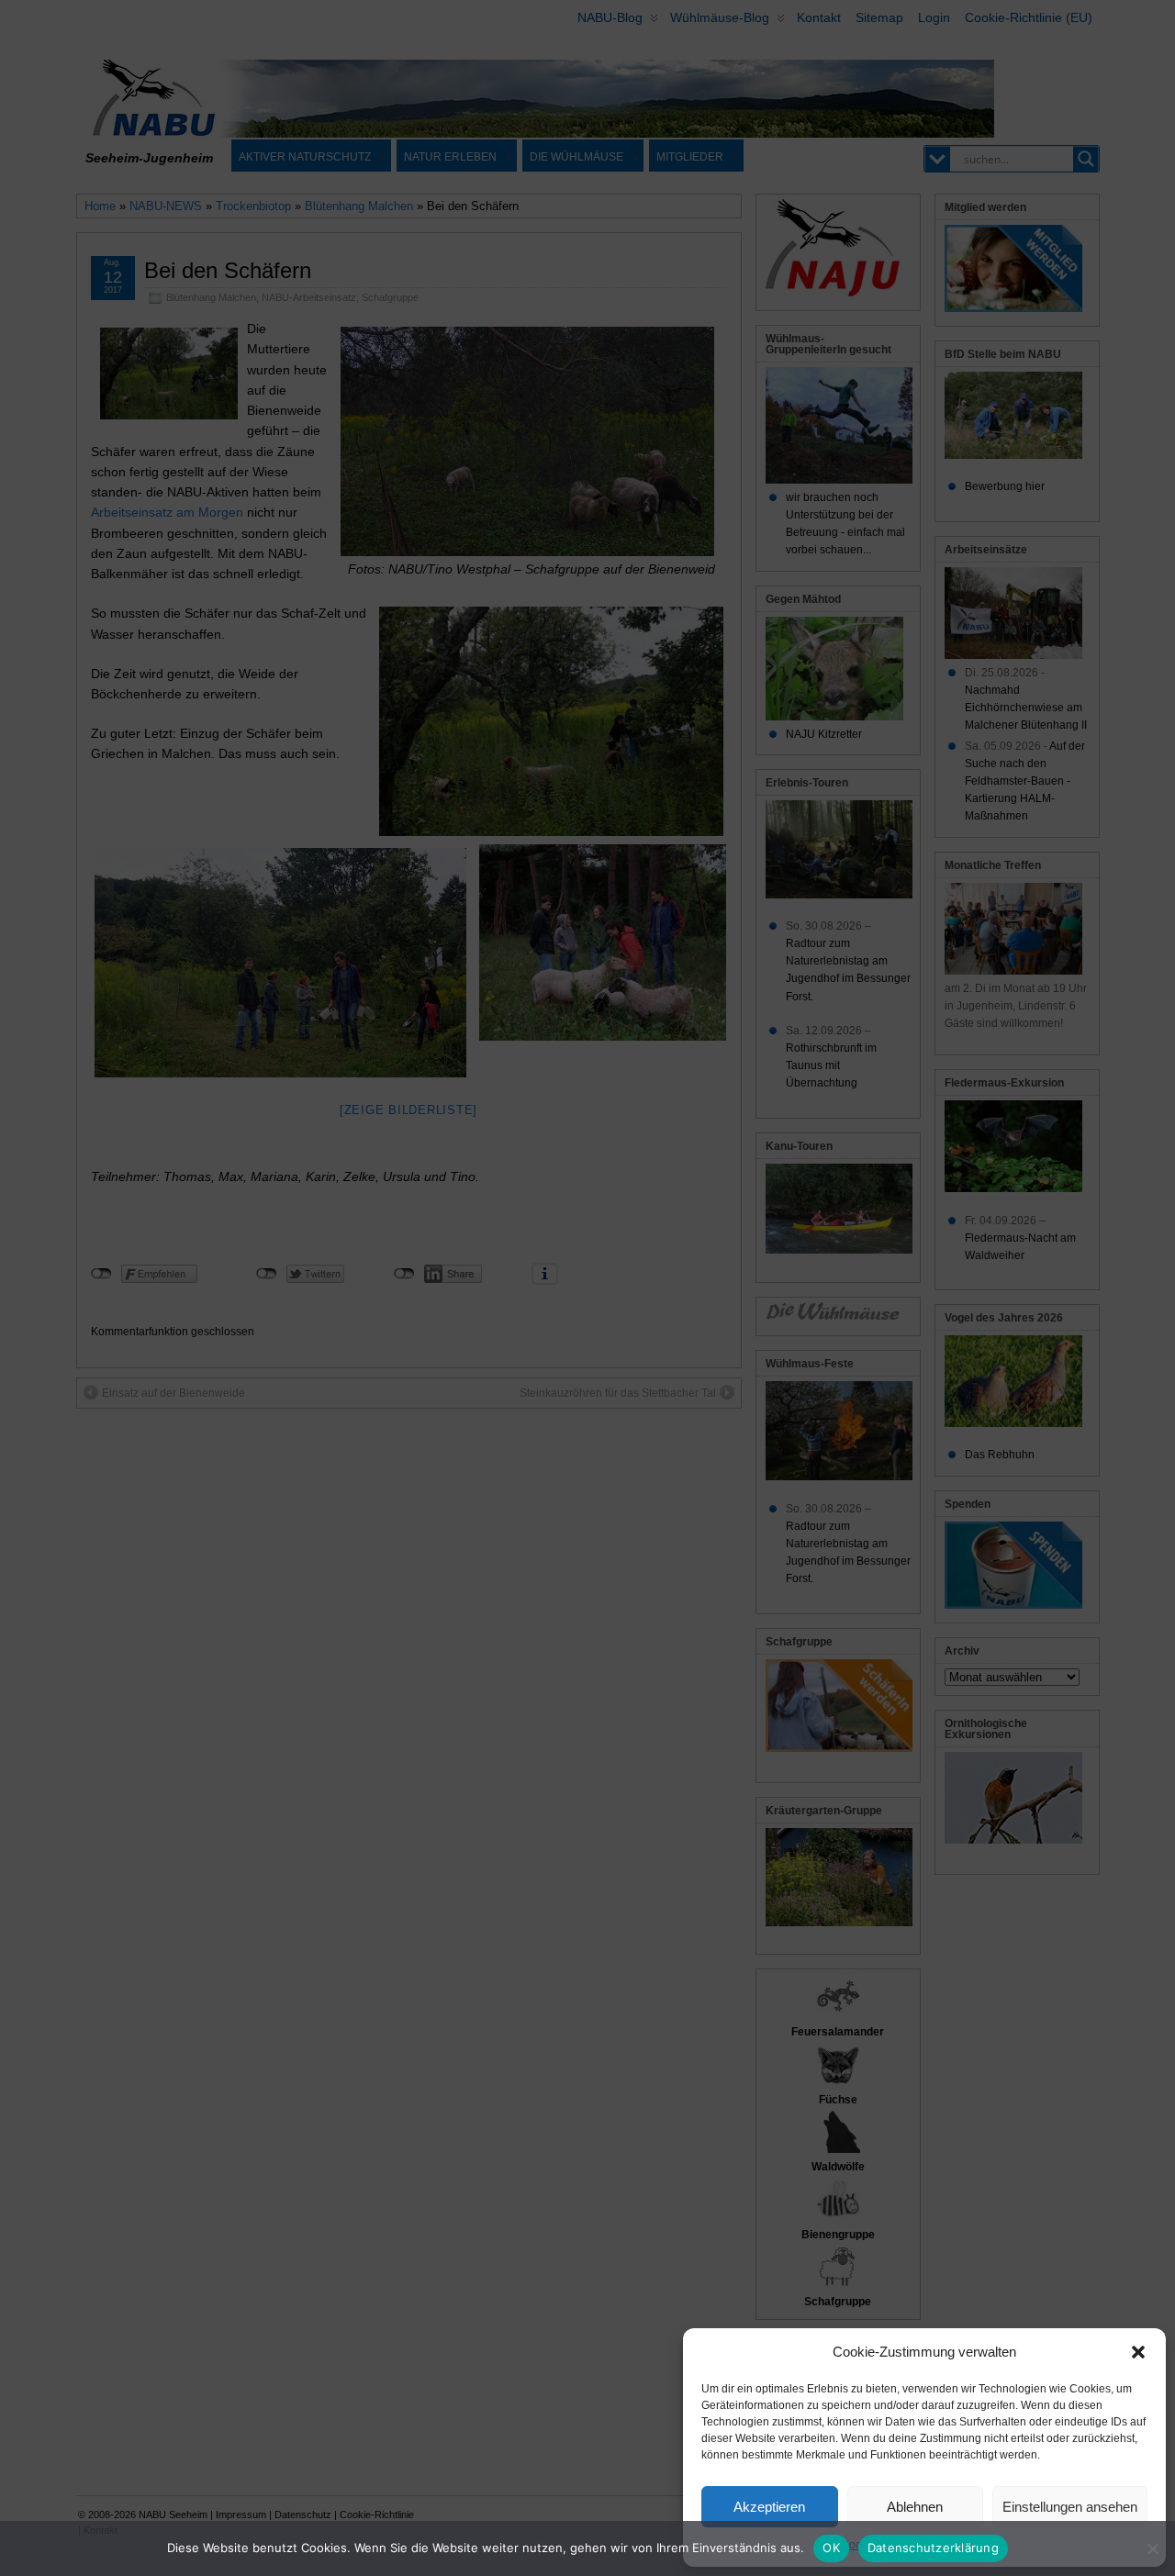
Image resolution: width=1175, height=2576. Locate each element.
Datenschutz (968, 2545)
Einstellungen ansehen (1070, 2507)
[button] (1138, 2352)
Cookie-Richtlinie (884, 2545)
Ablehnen (915, 2507)
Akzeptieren (769, 2507)
